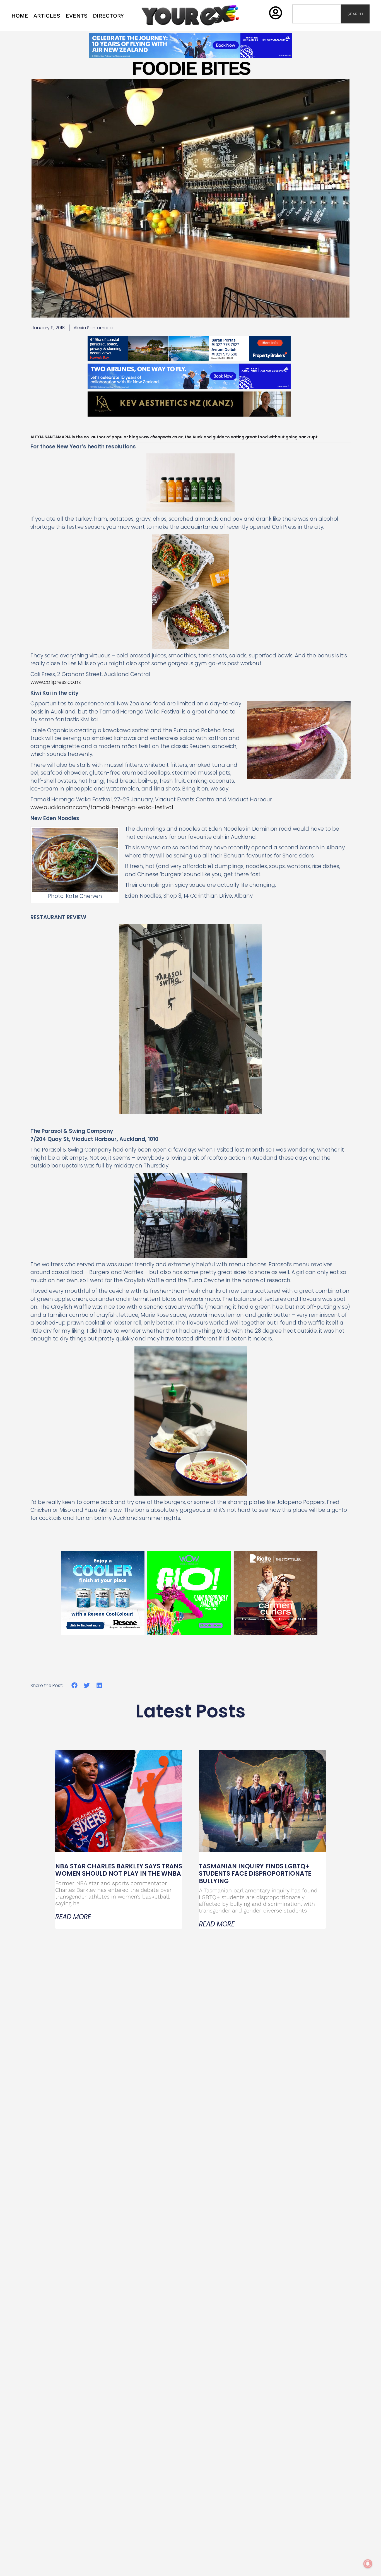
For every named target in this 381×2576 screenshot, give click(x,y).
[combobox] (317, 14)
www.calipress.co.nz (56, 682)
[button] (74, 1685)
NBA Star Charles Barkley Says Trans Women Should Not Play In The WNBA (119, 1870)
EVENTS (77, 16)
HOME (20, 16)
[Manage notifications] (368, 2564)
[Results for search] (317, 27)
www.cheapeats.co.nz (161, 437)
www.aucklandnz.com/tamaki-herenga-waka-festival (102, 807)
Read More (73, 1917)
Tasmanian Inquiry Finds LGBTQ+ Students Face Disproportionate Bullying (255, 1874)
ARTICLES (47, 16)
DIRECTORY (108, 16)
